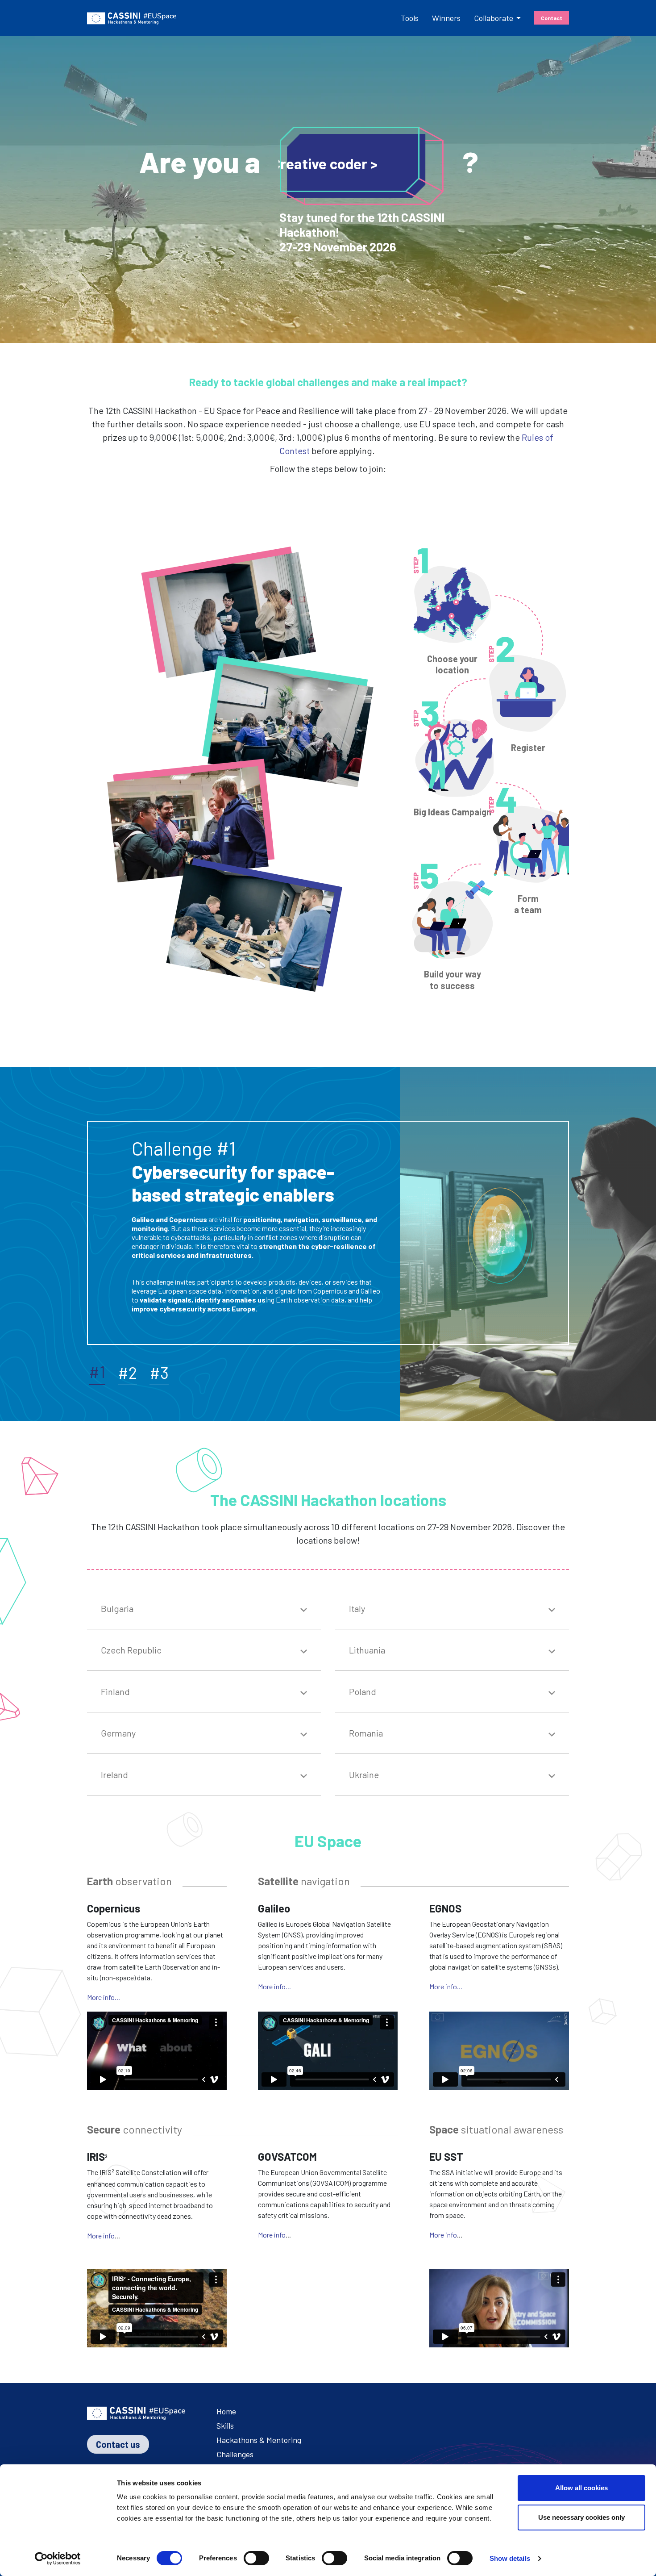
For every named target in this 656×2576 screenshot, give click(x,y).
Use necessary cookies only (581, 2517)
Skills (225, 2426)
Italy (357, 1608)
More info (101, 2236)
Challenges (235, 2454)
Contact (552, 18)
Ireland (114, 1774)
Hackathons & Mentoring (259, 2440)
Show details (510, 2558)
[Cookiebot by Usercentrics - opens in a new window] (58, 2559)
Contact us (118, 2444)
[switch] (256, 2558)
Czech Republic (131, 1650)
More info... (104, 1997)
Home (226, 2411)
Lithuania (367, 1650)
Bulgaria (117, 1608)
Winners (446, 18)
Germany (118, 1733)
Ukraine (364, 1774)
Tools (410, 18)
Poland (363, 1691)
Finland (115, 1691)
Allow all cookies (581, 2488)
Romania (366, 1733)
